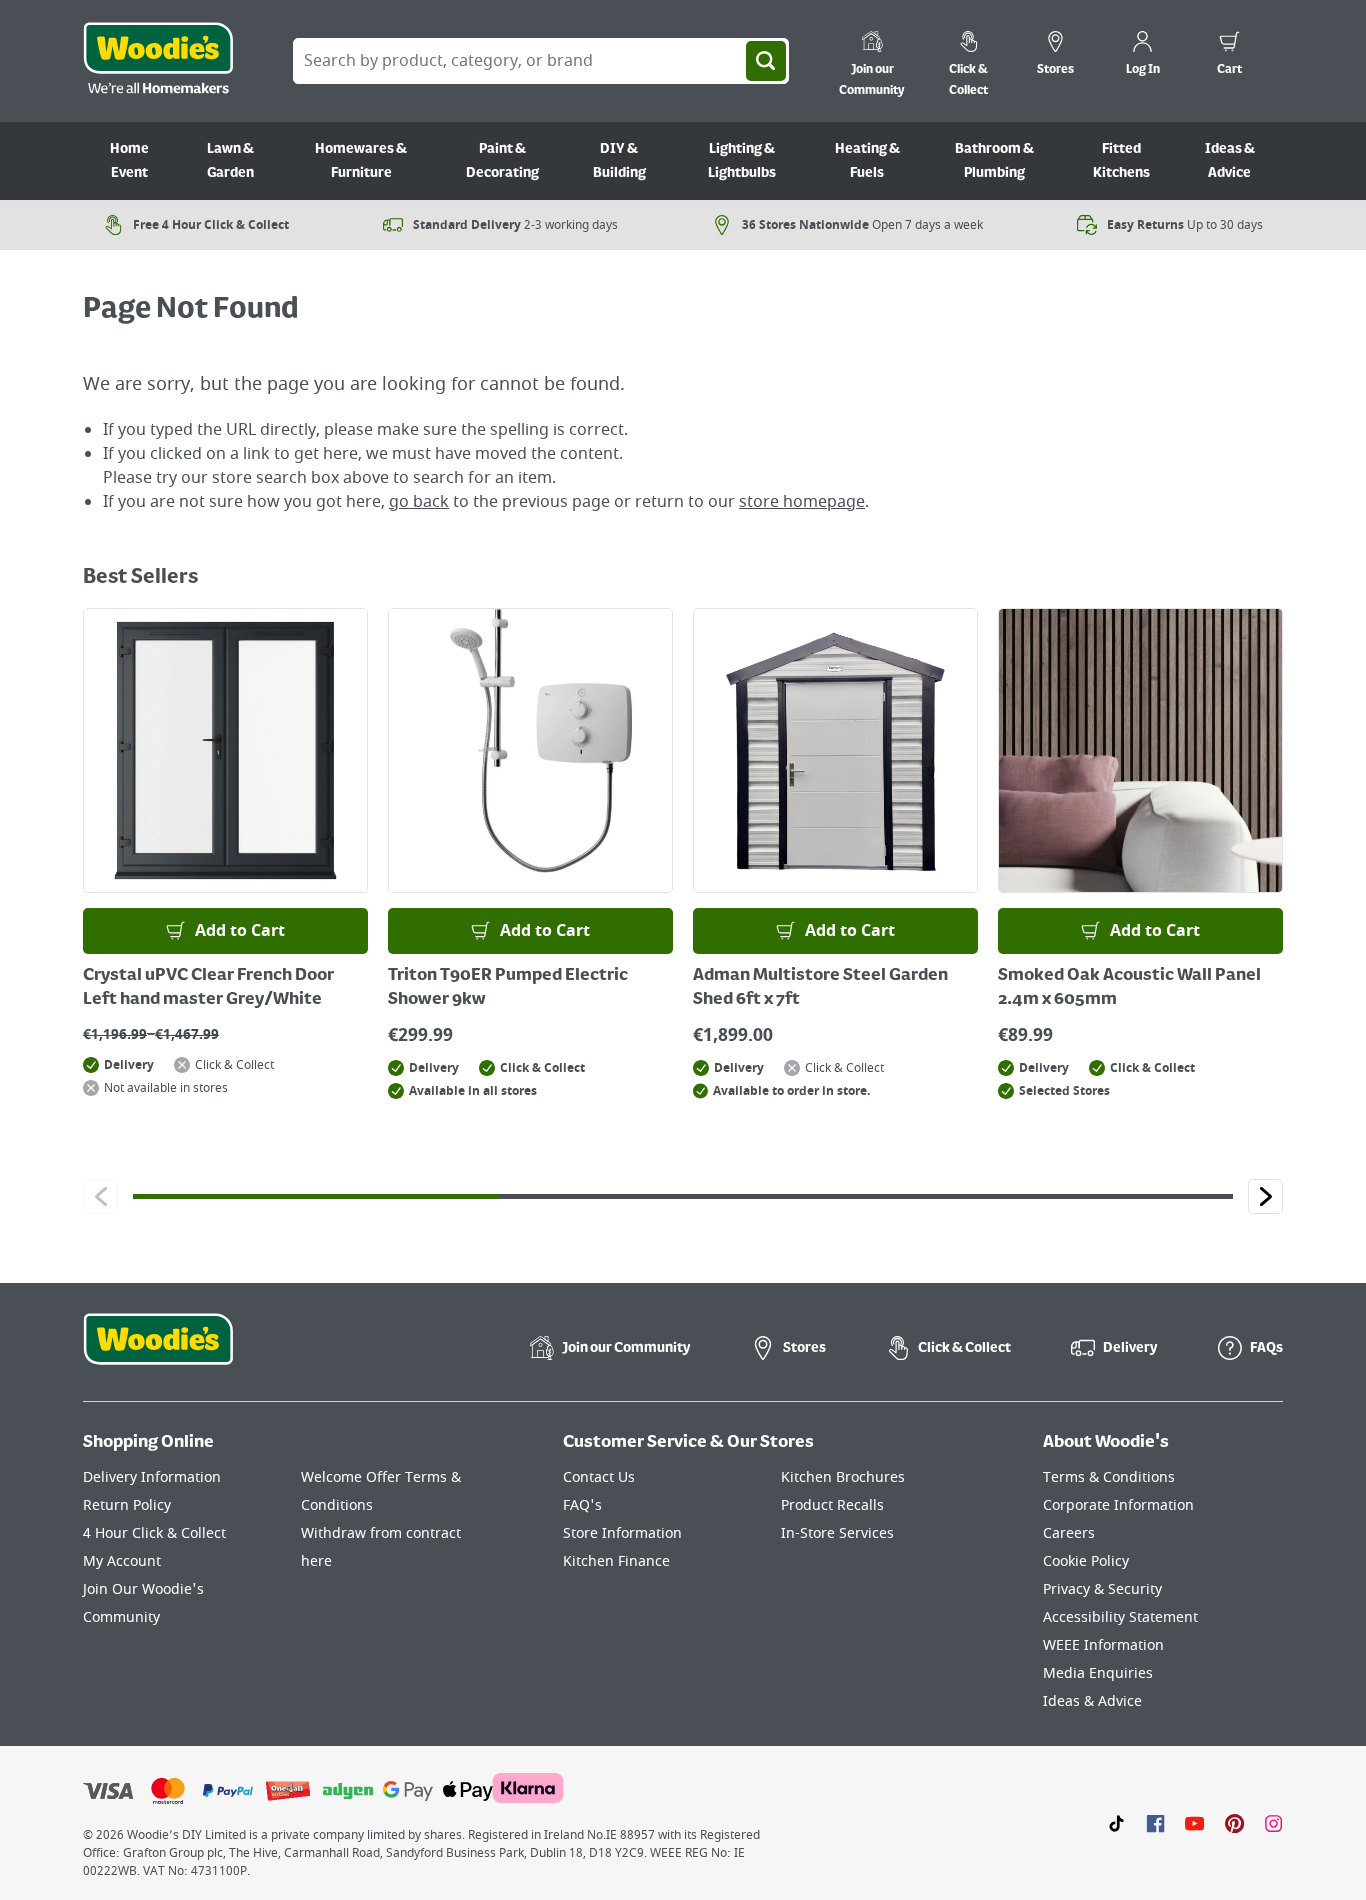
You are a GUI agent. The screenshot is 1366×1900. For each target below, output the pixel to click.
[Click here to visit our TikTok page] (1116, 1823)
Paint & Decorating (502, 161)
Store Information (622, 1533)
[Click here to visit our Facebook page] (1155, 1823)
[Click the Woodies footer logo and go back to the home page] (158, 1352)
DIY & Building (619, 161)
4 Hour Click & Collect (154, 1533)
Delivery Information (152, 1477)
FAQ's (582, 1505)
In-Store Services (837, 1533)
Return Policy (127, 1505)
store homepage (802, 502)
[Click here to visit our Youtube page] (1194, 1823)
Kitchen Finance (616, 1561)
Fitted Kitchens (1121, 161)
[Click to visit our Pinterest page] (1234, 1823)
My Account (122, 1561)
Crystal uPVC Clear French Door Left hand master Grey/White (208, 988)
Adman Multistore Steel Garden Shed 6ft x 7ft (820, 988)
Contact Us (599, 1477)
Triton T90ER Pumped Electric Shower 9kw (508, 988)
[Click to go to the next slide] (1265, 1196)
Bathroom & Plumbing (994, 161)
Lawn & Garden (230, 161)
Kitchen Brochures (843, 1477)
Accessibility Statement (1120, 1617)
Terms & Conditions (1109, 1477)
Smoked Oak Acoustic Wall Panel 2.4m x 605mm (1129, 988)
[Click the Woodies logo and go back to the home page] (158, 61)
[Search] (766, 61)
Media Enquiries (1098, 1673)
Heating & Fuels (867, 161)
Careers (1069, 1533)
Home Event (129, 161)
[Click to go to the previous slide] (100, 1196)
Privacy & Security (1102, 1589)
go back (419, 502)
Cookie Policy (1086, 1561)
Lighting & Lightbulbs (742, 161)
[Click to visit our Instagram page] (1273, 1823)
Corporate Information (1118, 1505)
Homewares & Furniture (361, 161)
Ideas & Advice (1230, 161)
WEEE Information (1103, 1645)
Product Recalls (832, 1505)
